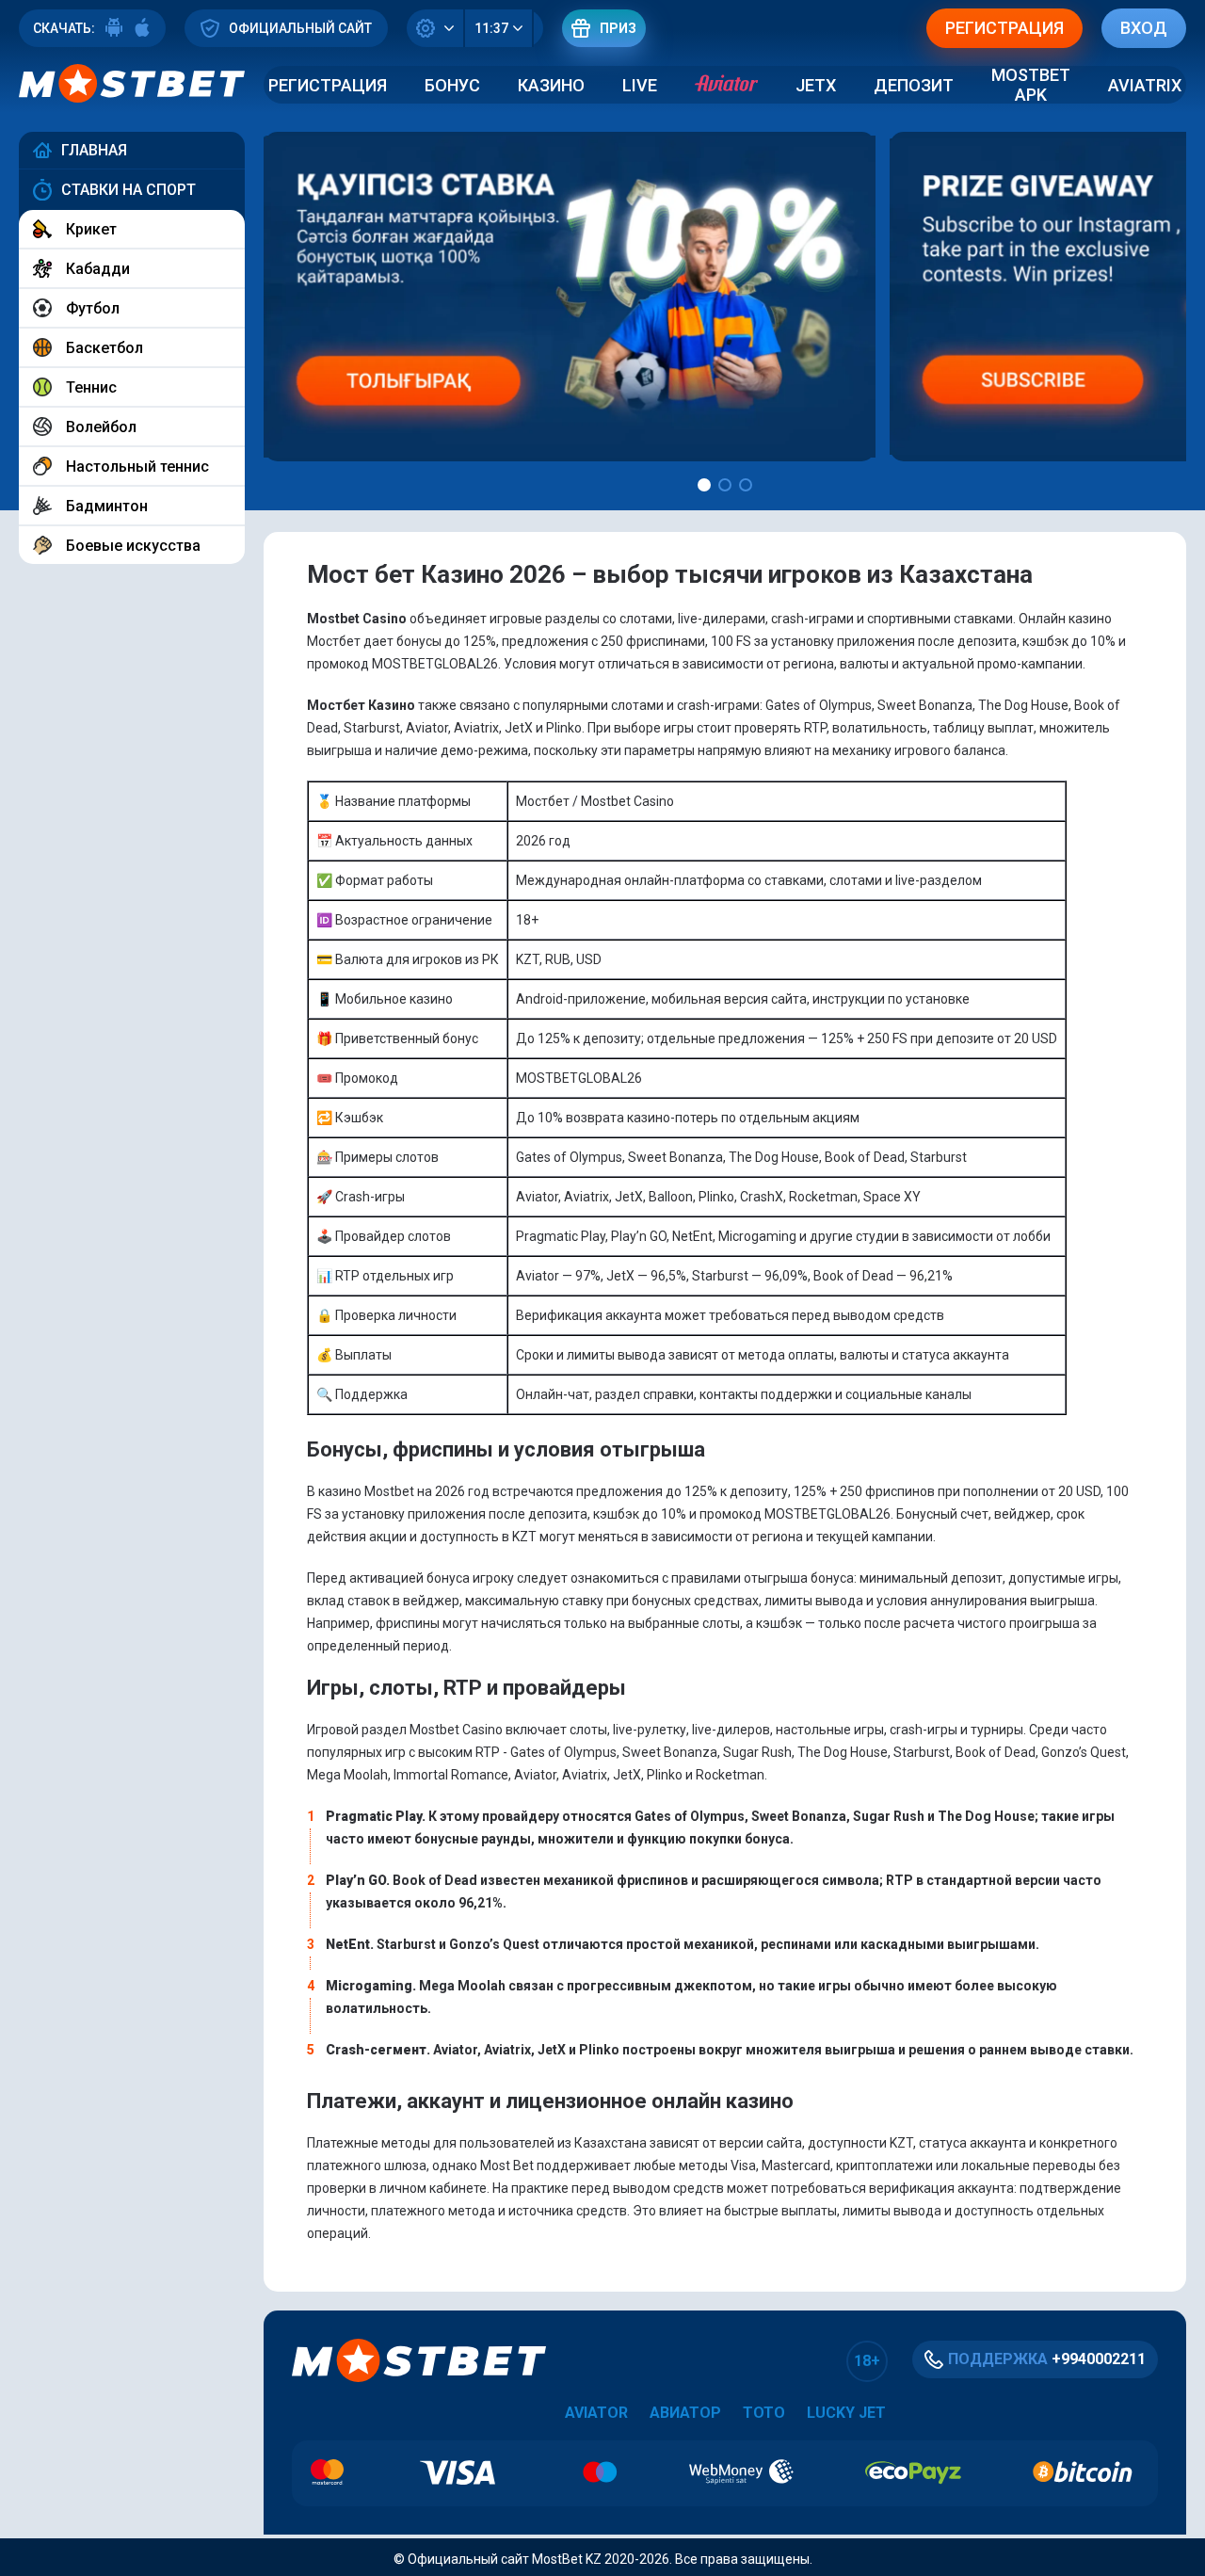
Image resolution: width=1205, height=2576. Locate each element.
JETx (816, 85)
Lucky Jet (846, 2413)
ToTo (764, 2413)
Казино (551, 85)
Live (640, 85)
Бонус (452, 85)
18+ (867, 2361)
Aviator (596, 2413)
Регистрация (328, 85)
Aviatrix (1145, 85)
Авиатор (685, 2413)
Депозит (914, 85)
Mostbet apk (1031, 85)
